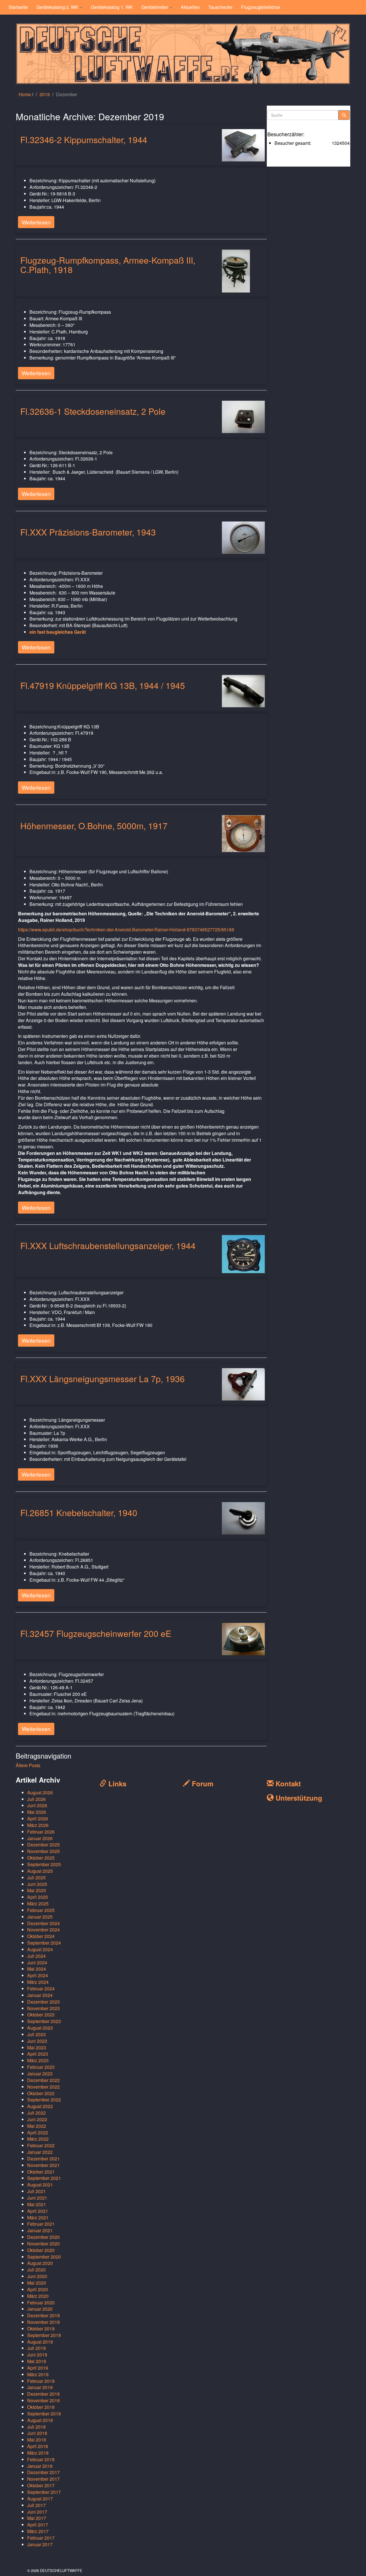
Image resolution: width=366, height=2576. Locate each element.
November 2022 (43, 2087)
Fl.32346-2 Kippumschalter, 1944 (84, 140)
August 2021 (40, 2185)
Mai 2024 (37, 1969)
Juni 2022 (37, 2119)
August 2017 (40, 2499)
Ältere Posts (28, 1765)
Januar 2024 (40, 1995)
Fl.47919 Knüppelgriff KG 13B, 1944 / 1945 (103, 685)
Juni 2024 (37, 1962)
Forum (202, 1783)
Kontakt (287, 1783)
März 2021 (38, 2218)
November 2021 (43, 2165)
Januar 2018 (40, 2466)
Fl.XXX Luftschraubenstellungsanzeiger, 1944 (108, 1245)
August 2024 (40, 1949)
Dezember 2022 (43, 2080)
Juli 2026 (36, 1799)
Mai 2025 (37, 1890)
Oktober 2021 (41, 2172)
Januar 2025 (40, 1917)
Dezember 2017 (43, 2472)
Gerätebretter (155, 7)
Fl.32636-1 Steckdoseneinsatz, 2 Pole (93, 411)
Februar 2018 (41, 2459)
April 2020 (38, 2289)
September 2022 (44, 2100)
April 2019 (38, 2368)
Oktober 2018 (41, 2407)
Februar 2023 (41, 2067)
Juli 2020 (36, 2270)
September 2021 (44, 2178)
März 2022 (38, 2139)
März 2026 (38, 1825)
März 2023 (38, 2060)
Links (116, 1783)
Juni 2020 (37, 2276)
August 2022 (40, 2106)
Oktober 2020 (41, 2250)
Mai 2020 (37, 2283)
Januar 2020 (40, 2309)
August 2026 (40, 1792)
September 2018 (44, 2414)
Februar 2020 (41, 2303)
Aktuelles (190, 7)
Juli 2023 (36, 2034)
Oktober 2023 (41, 2015)
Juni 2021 (37, 2198)
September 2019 (44, 2335)
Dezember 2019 (43, 2315)
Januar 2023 (40, 2074)
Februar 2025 (41, 1910)
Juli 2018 (36, 2427)
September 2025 (44, 1864)
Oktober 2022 (41, 2093)
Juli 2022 (36, 2113)
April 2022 (38, 2132)
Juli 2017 (36, 2505)
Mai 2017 (37, 2518)
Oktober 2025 (41, 1858)
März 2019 (38, 2374)
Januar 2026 (40, 1838)
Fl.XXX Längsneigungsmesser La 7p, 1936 (103, 1379)
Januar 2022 (40, 2152)
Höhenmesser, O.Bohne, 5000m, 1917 (94, 826)
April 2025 (38, 1897)
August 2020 (40, 2263)
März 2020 (38, 2296)
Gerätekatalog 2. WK (58, 7)
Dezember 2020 (43, 2237)
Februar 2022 (41, 2145)
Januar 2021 (40, 2230)
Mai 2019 (37, 2361)
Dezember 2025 (43, 1845)
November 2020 (43, 2244)
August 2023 (40, 2028)
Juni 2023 (37, 2041)
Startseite (18, 7)
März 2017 (38, 2531)
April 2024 (38, 1975)
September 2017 (44, 2492)
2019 (45, 94)
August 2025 (40, 1871)
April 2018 (38, 2446)
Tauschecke (220, 7)
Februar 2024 (41, 1989)
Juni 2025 (37, 1884)
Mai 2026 (37, 1812)
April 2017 (38, 2525)
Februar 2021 (41, 2224)
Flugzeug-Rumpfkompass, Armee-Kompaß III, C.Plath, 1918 (108, 265)
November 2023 (43, 2008)
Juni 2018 (37, 2433)
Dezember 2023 (43, 2002)
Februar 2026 (41, 1832)
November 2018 (43, 2400)
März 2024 (38, 1982)
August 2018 (40, 2420)
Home (25, 94)
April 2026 (38, 1819)
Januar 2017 (40, 2544)
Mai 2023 (37, 2047)
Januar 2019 (40, 2387)
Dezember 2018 (43, 2394)
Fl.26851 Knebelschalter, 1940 (79, 1513)
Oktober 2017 (41, 2485)
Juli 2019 (36, 2348)
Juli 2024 (36, 1956)
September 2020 (44, 2257)
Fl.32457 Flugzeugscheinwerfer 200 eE (96, 1633)
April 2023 (38, 2054)
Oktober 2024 (41, 1936)
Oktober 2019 (41, 2329)
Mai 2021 (37, 2204)
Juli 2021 (36, 2191)
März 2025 (38, 1904)
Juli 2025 (36, 1877)
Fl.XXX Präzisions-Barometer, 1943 (88, 532)
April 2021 (38, 2211)
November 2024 (43, 1930)
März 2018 (38, 2453)
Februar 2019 (41, 2381)
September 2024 (44, 1943)
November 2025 (43, 1851)
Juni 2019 (37, 2355)
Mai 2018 (37, 2440)
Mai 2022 (37, 2126)
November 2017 (43, 2479)
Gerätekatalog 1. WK (112, 7)
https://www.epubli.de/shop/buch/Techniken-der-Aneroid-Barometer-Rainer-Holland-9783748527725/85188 (126, 930)
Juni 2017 (37, 2512)
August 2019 (40, 2342)
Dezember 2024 (43, 1923)
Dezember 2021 (43, 2159)
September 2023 (44, 2021)
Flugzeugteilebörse (261, 7)
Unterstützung (298, 1798)
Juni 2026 (37, 1805)
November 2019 (43, 2322)
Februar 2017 (41, 2538)
